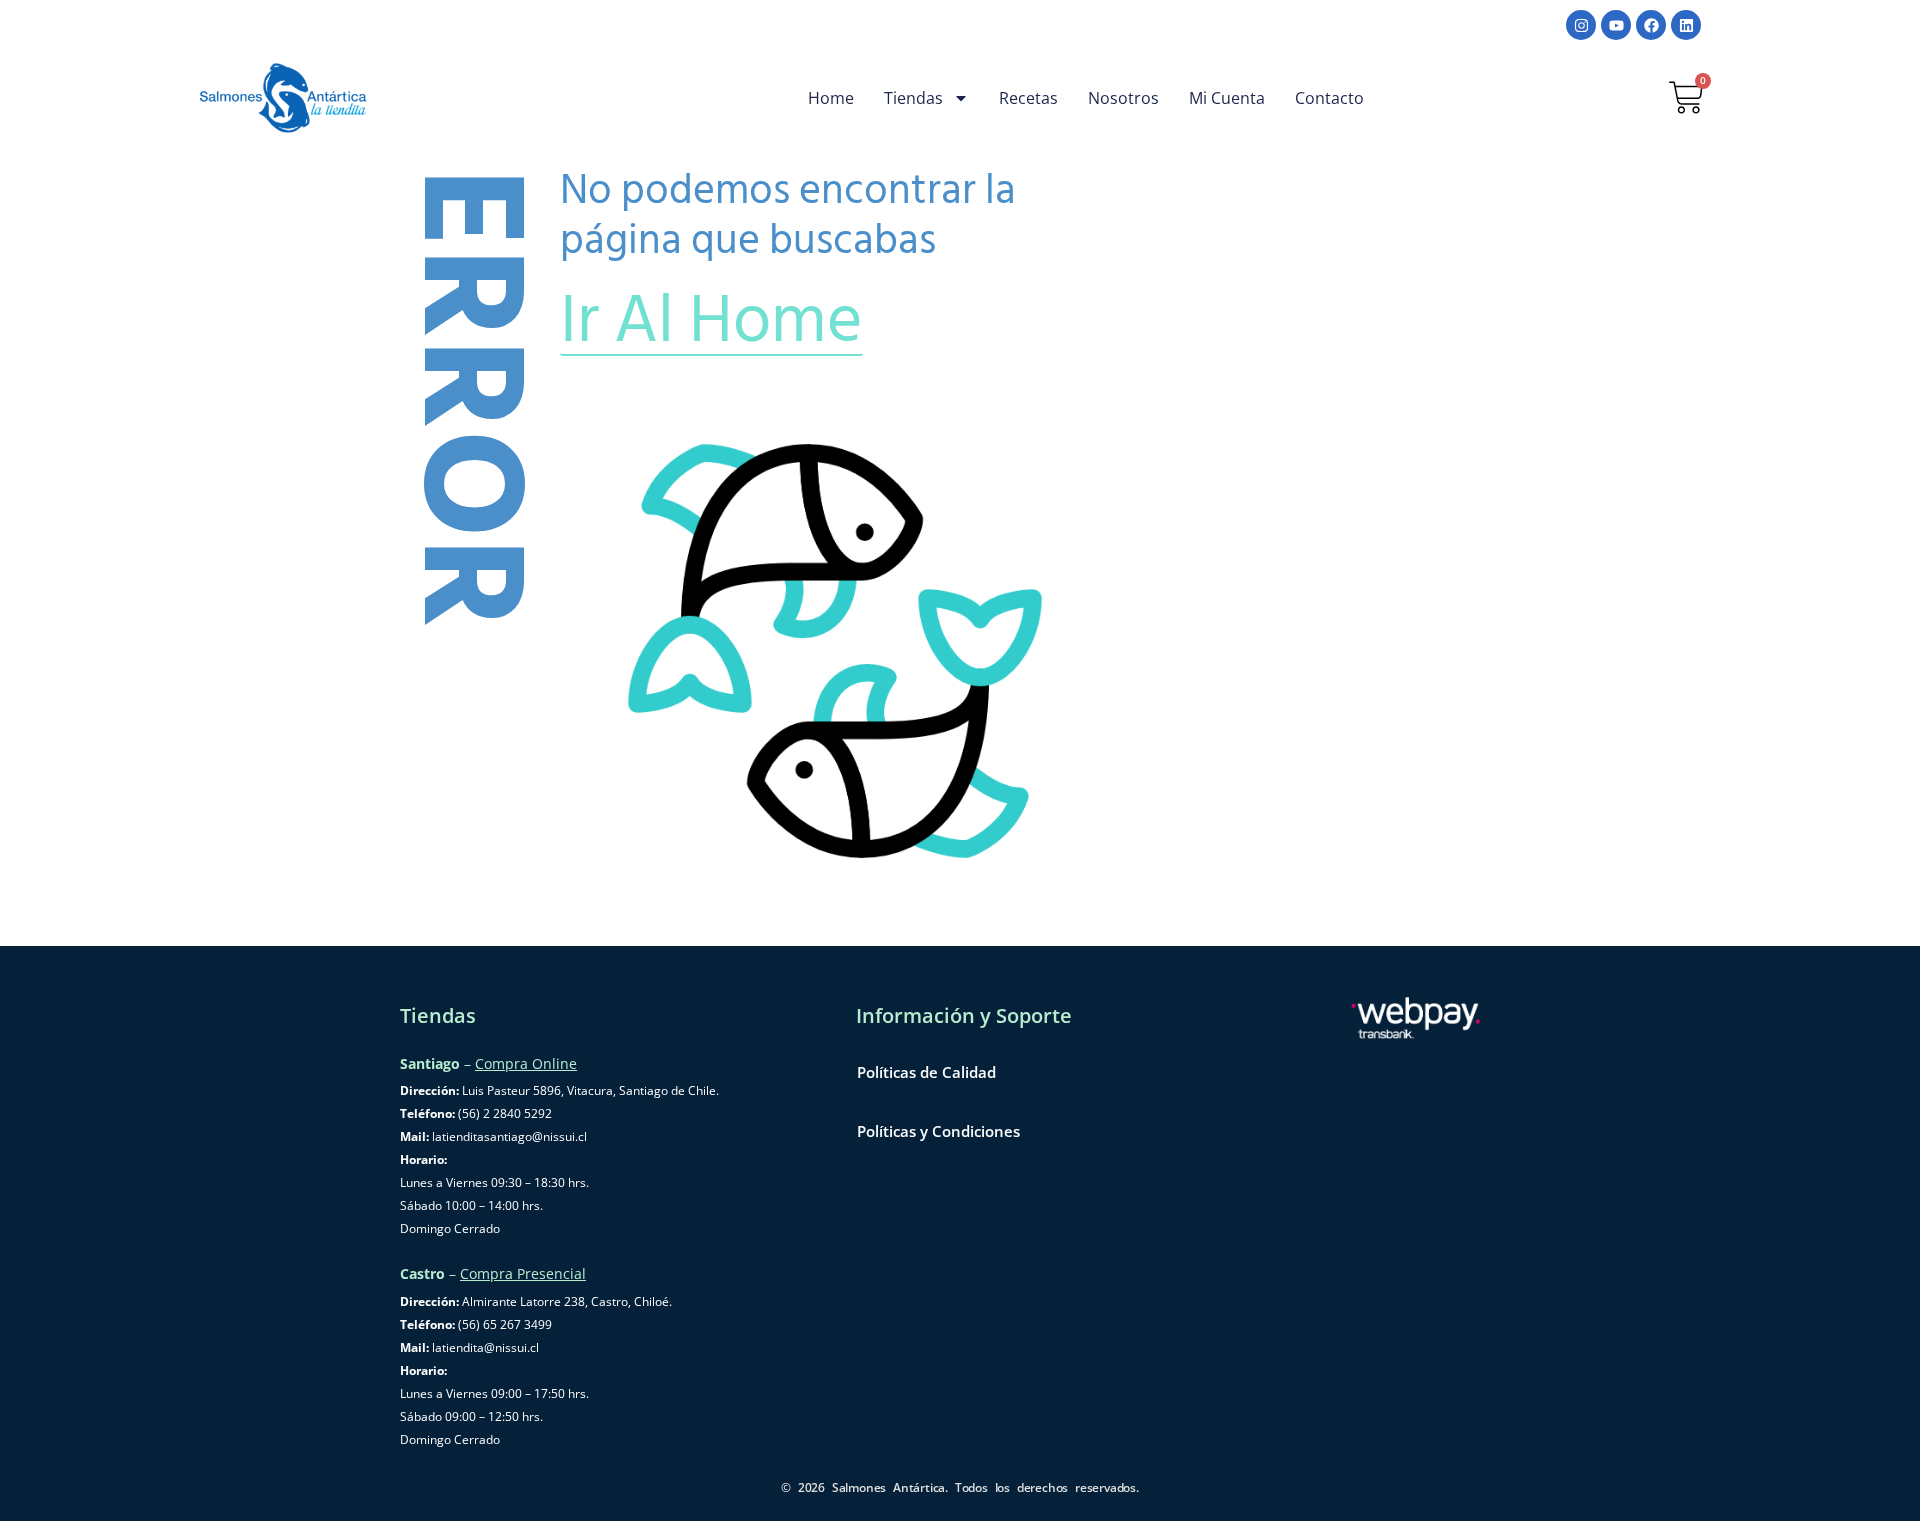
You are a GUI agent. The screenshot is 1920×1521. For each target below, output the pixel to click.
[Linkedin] (1686, 25)
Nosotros (1123, 98)
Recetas (1028, 98)
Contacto (1329, 98)
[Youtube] (1616, 25)
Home (831, 98)
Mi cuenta (1227, 98)
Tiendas (913, 98)
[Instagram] (1581, 25)
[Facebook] (1651, 25)
